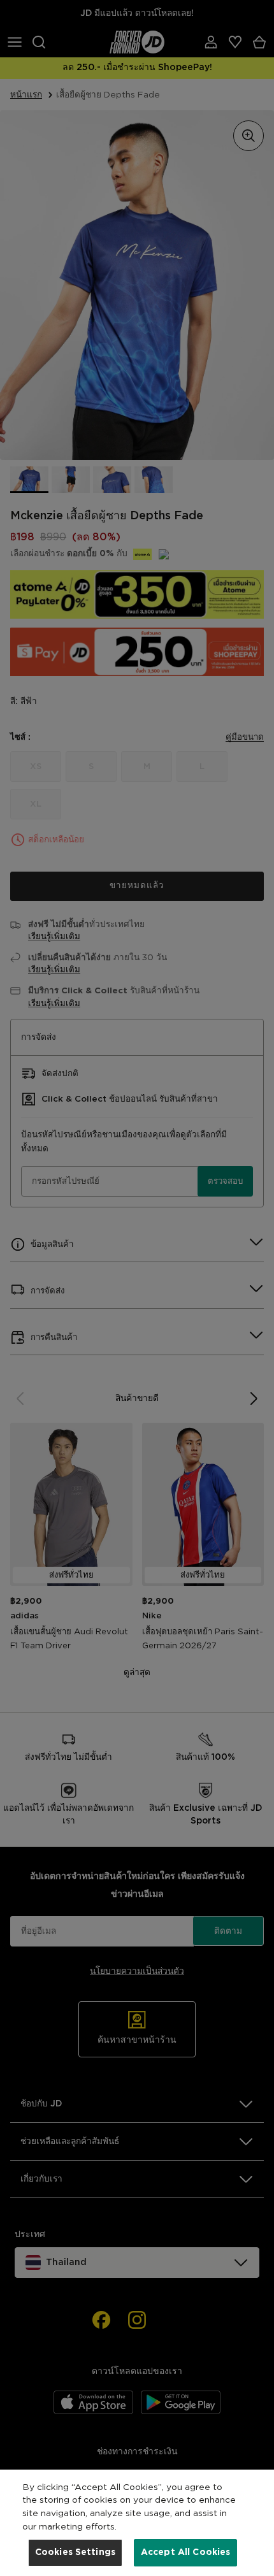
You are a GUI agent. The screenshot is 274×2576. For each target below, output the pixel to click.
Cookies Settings (75, 2552)
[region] (137, 2523)
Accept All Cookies (186, 2552)
